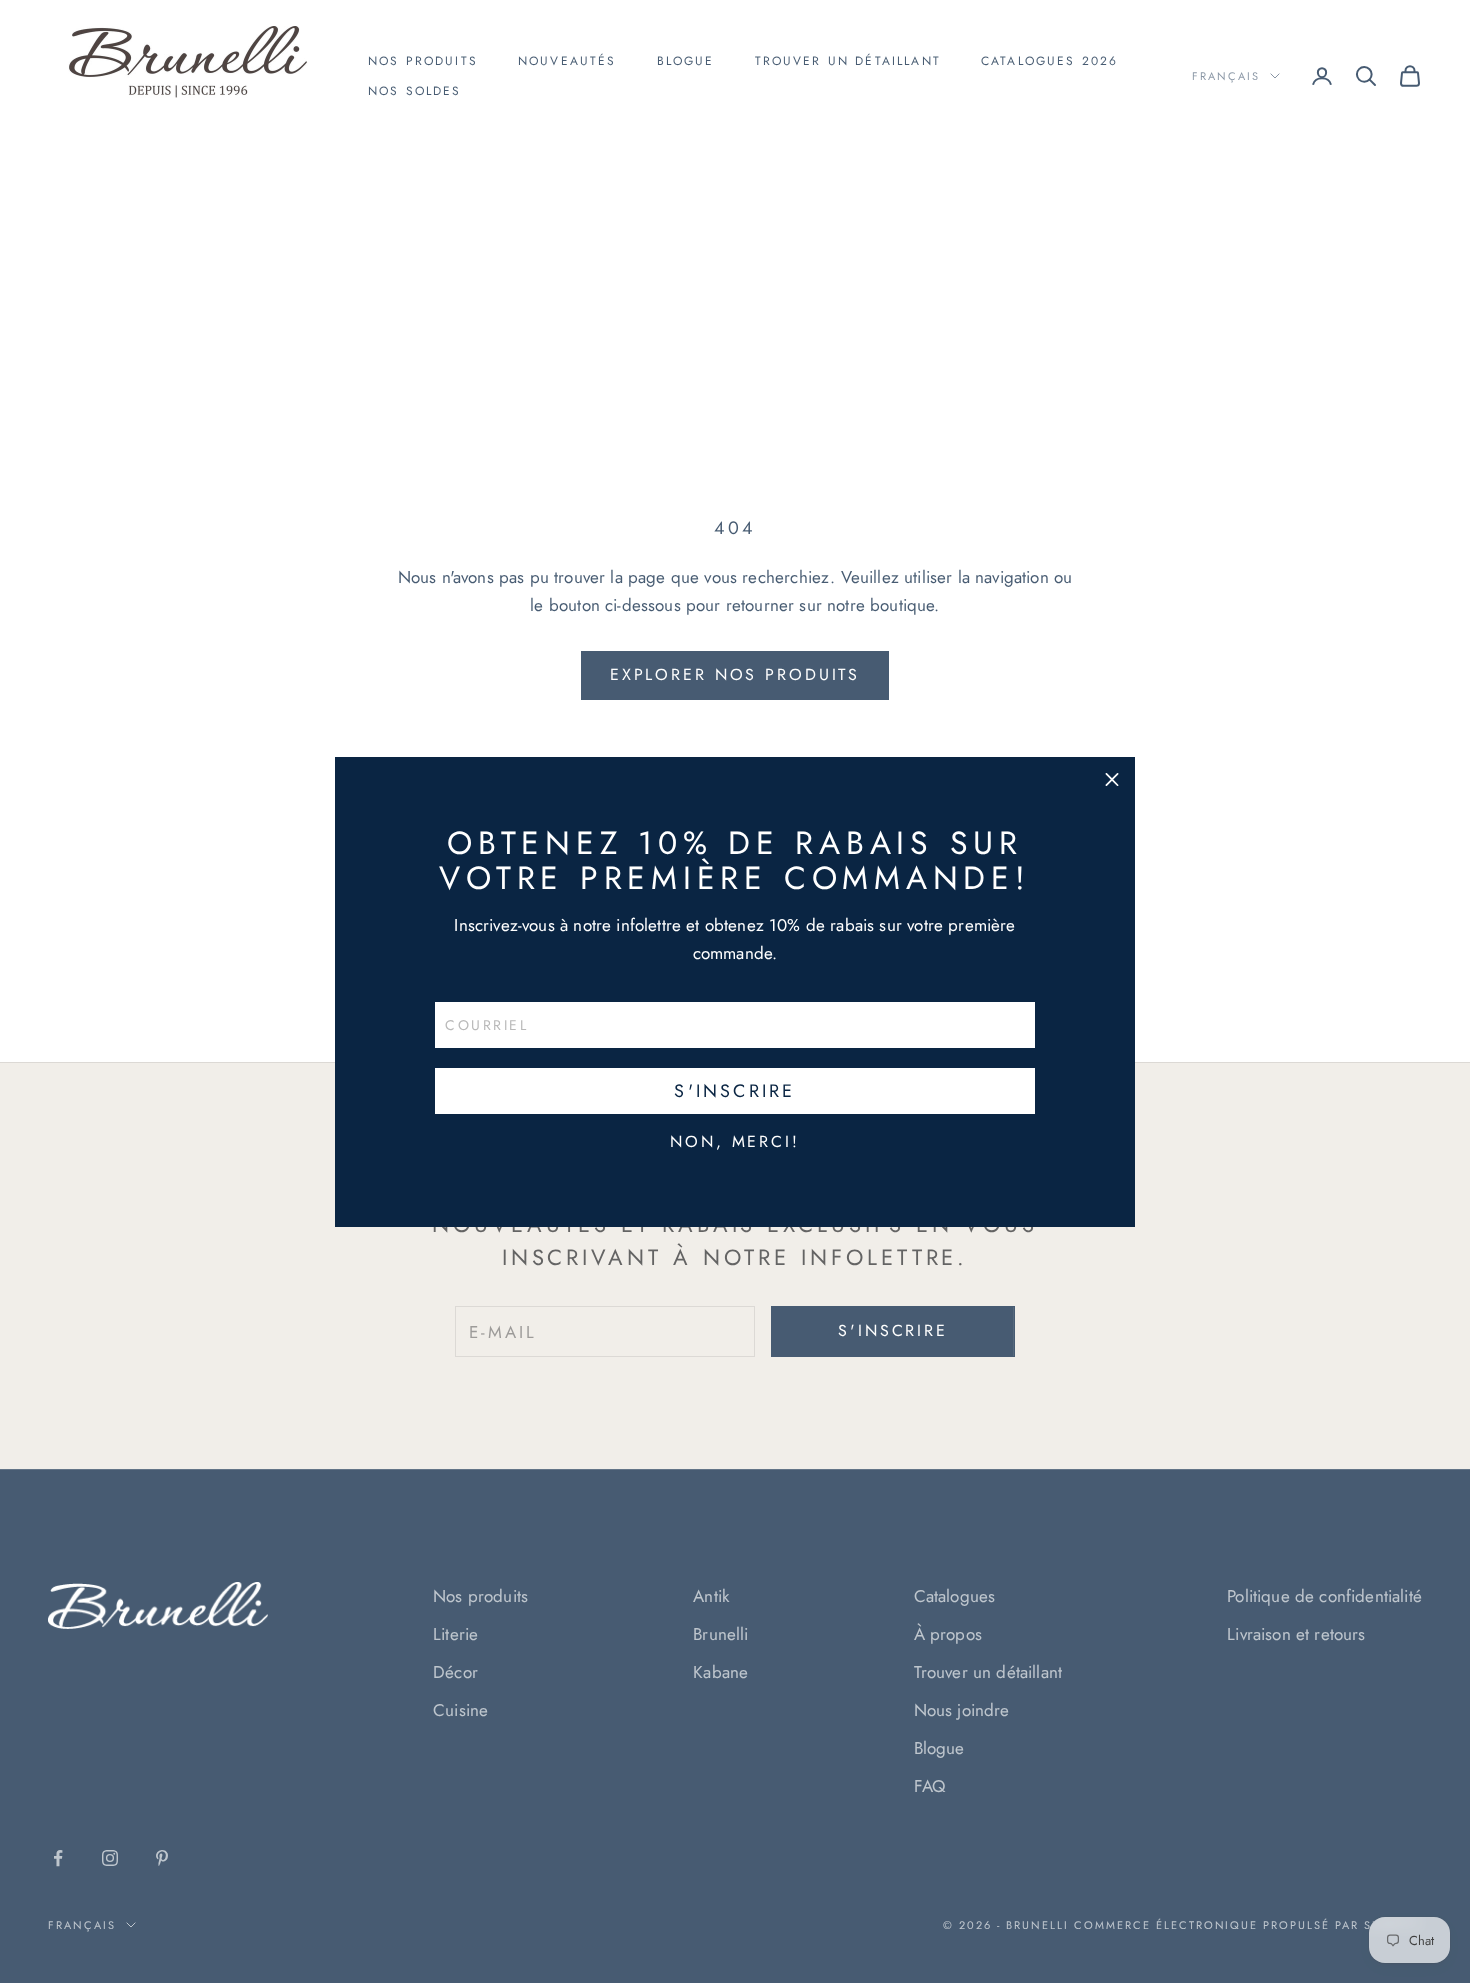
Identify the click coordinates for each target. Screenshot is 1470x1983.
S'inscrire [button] (734, 1091)
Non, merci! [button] (735, 1142)
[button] (1112, 780)
